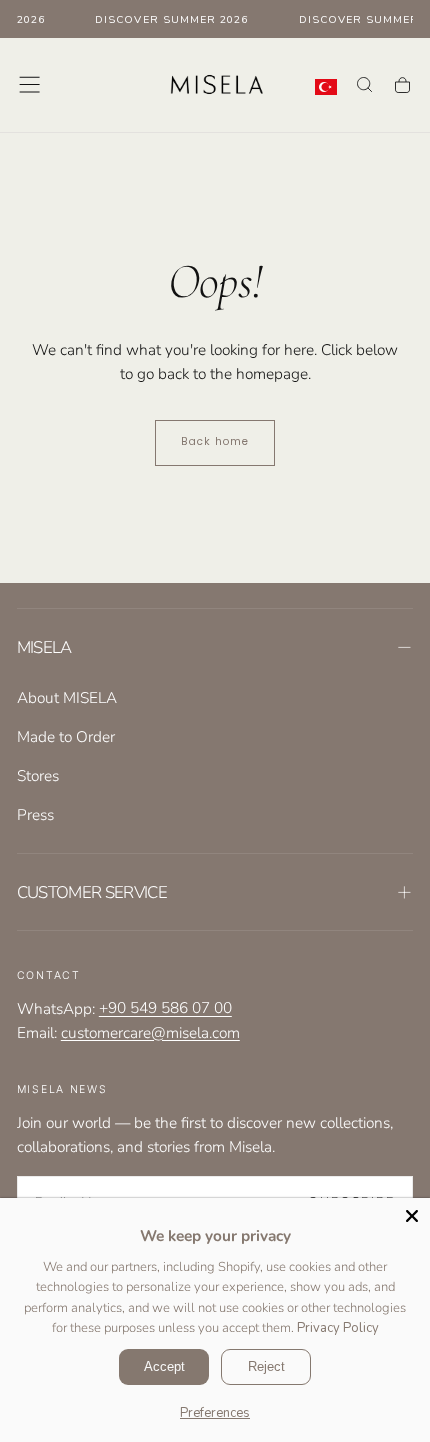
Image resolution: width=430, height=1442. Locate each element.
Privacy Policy (338, 1328)
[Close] (412, 1216)
